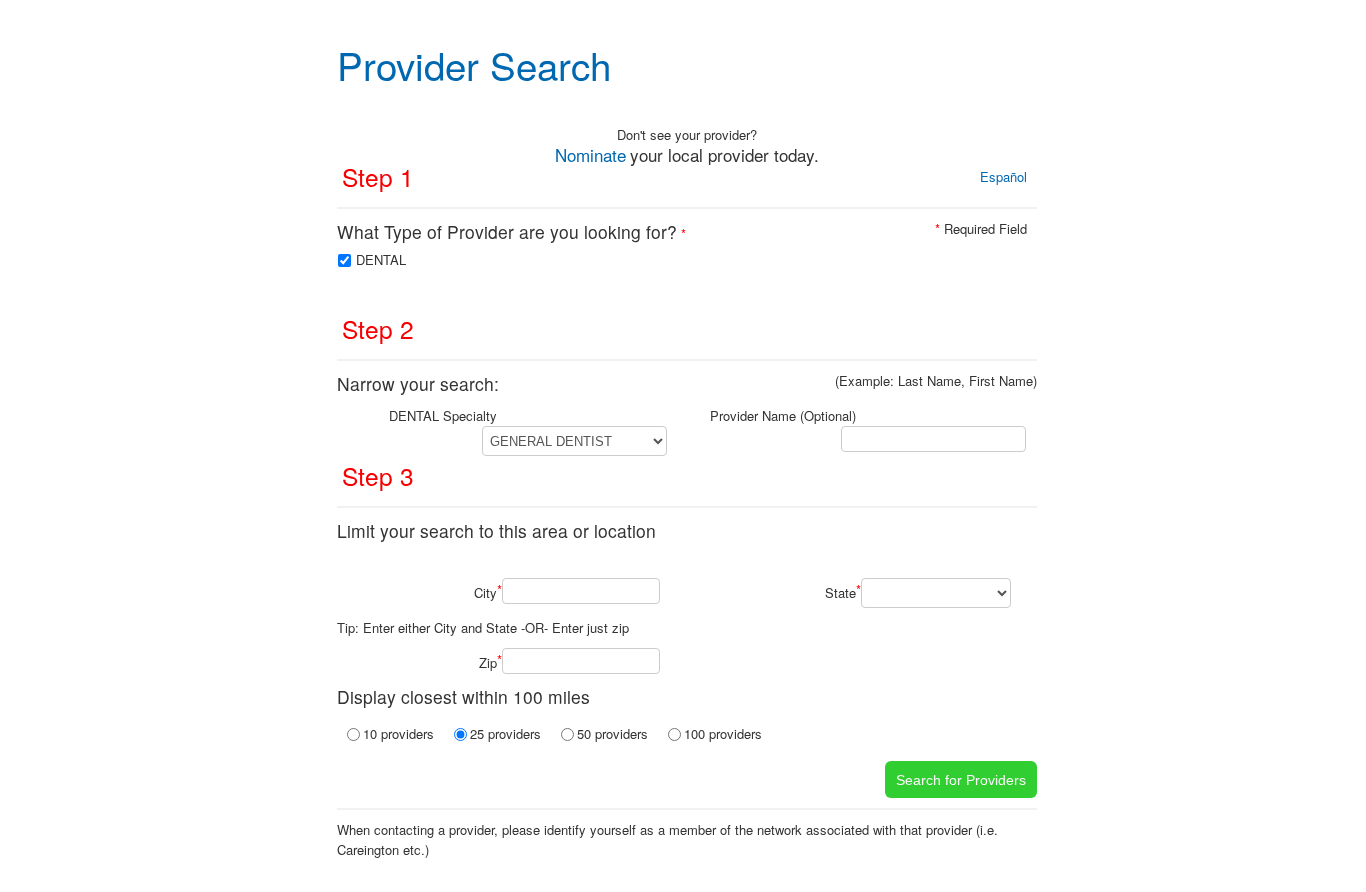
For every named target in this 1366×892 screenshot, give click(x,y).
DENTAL (381, 259)
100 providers (723, 733)
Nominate (590, 154)
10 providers (398, 733)
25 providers (505, 733)
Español (1003, 176)
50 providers (612, 733)
